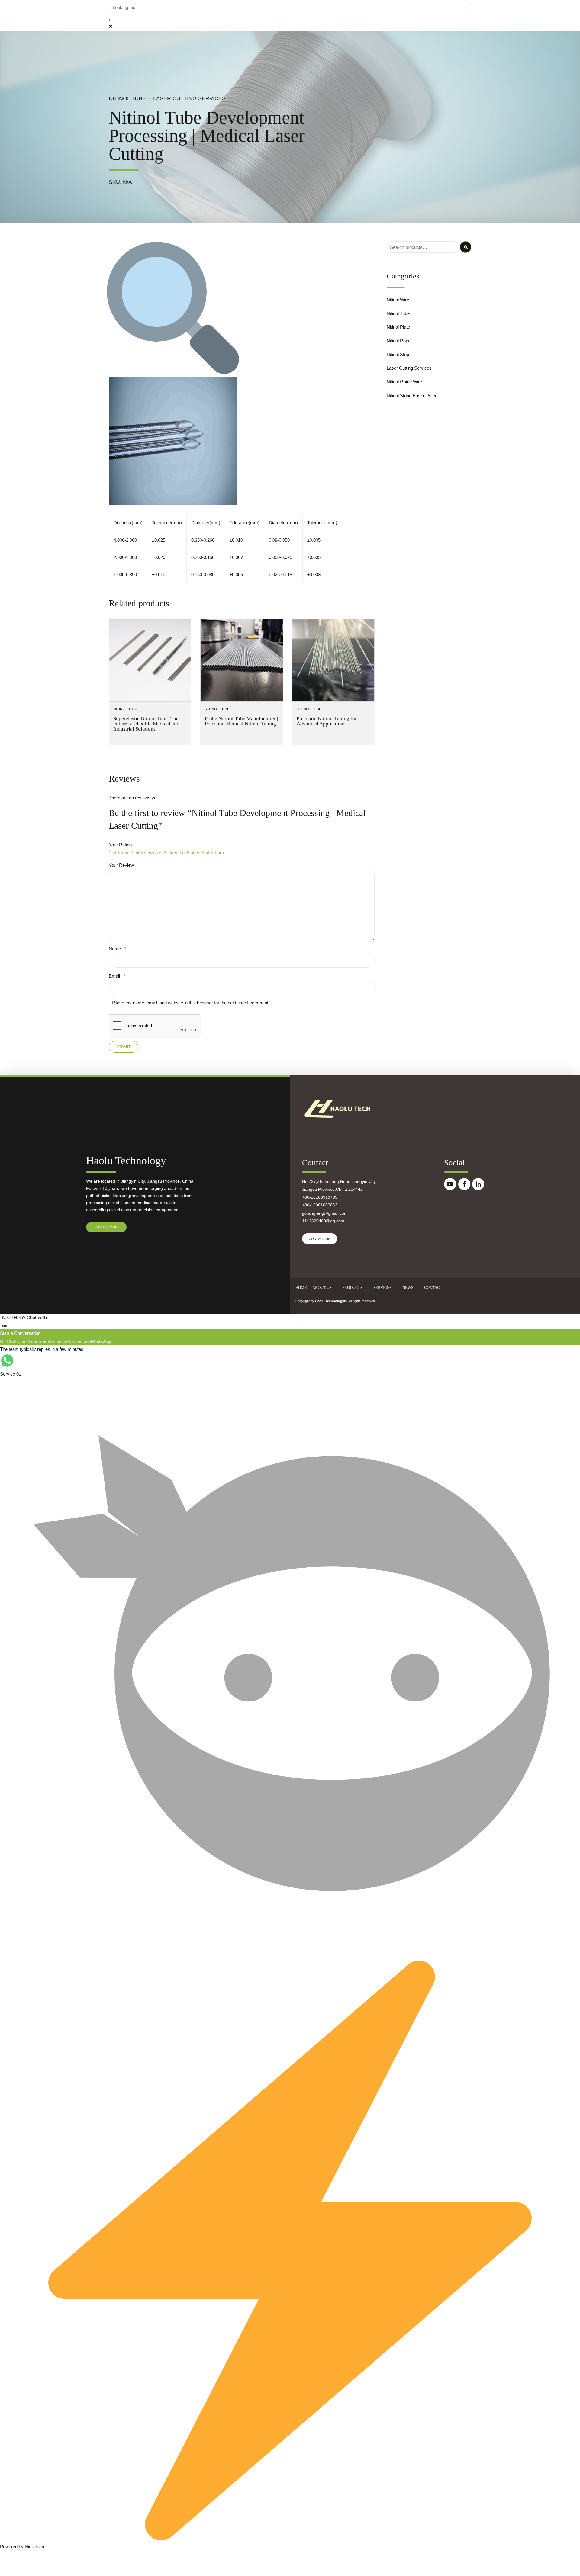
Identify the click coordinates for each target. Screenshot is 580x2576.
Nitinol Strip (398, 354)
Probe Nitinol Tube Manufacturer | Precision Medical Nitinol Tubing (241, 721)
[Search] (109, 20)
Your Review (121, 865)
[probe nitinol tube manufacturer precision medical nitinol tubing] (242, 660)
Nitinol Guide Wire (404, 382)
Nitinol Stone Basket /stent (413, 395)
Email (117, 976)
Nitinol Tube (127, 98)
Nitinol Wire (398, 300)
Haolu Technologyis (331, 1301)
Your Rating (120, 845)
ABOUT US (322, 1288)
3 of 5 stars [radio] (166, 853)
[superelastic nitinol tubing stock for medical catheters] (150, 660)
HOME (301, 1288)
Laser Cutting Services (189, 98)
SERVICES (382, 1288)
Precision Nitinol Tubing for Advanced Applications (327, 721)
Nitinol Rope (399, 341)
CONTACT (433, 1288)
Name (118, 949)
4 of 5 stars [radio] (190, 853)
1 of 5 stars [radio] (120, 853)
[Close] (111, 26)
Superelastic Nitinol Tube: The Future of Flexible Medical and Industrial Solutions (146, 724)
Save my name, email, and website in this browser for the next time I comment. (192, 1003)
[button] (173, 373)
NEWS (408, 1288)
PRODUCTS (352, 1288)
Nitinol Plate (398, 327)
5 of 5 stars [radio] (213, 853)
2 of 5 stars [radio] (143, 853)
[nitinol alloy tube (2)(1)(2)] (333, 660)
